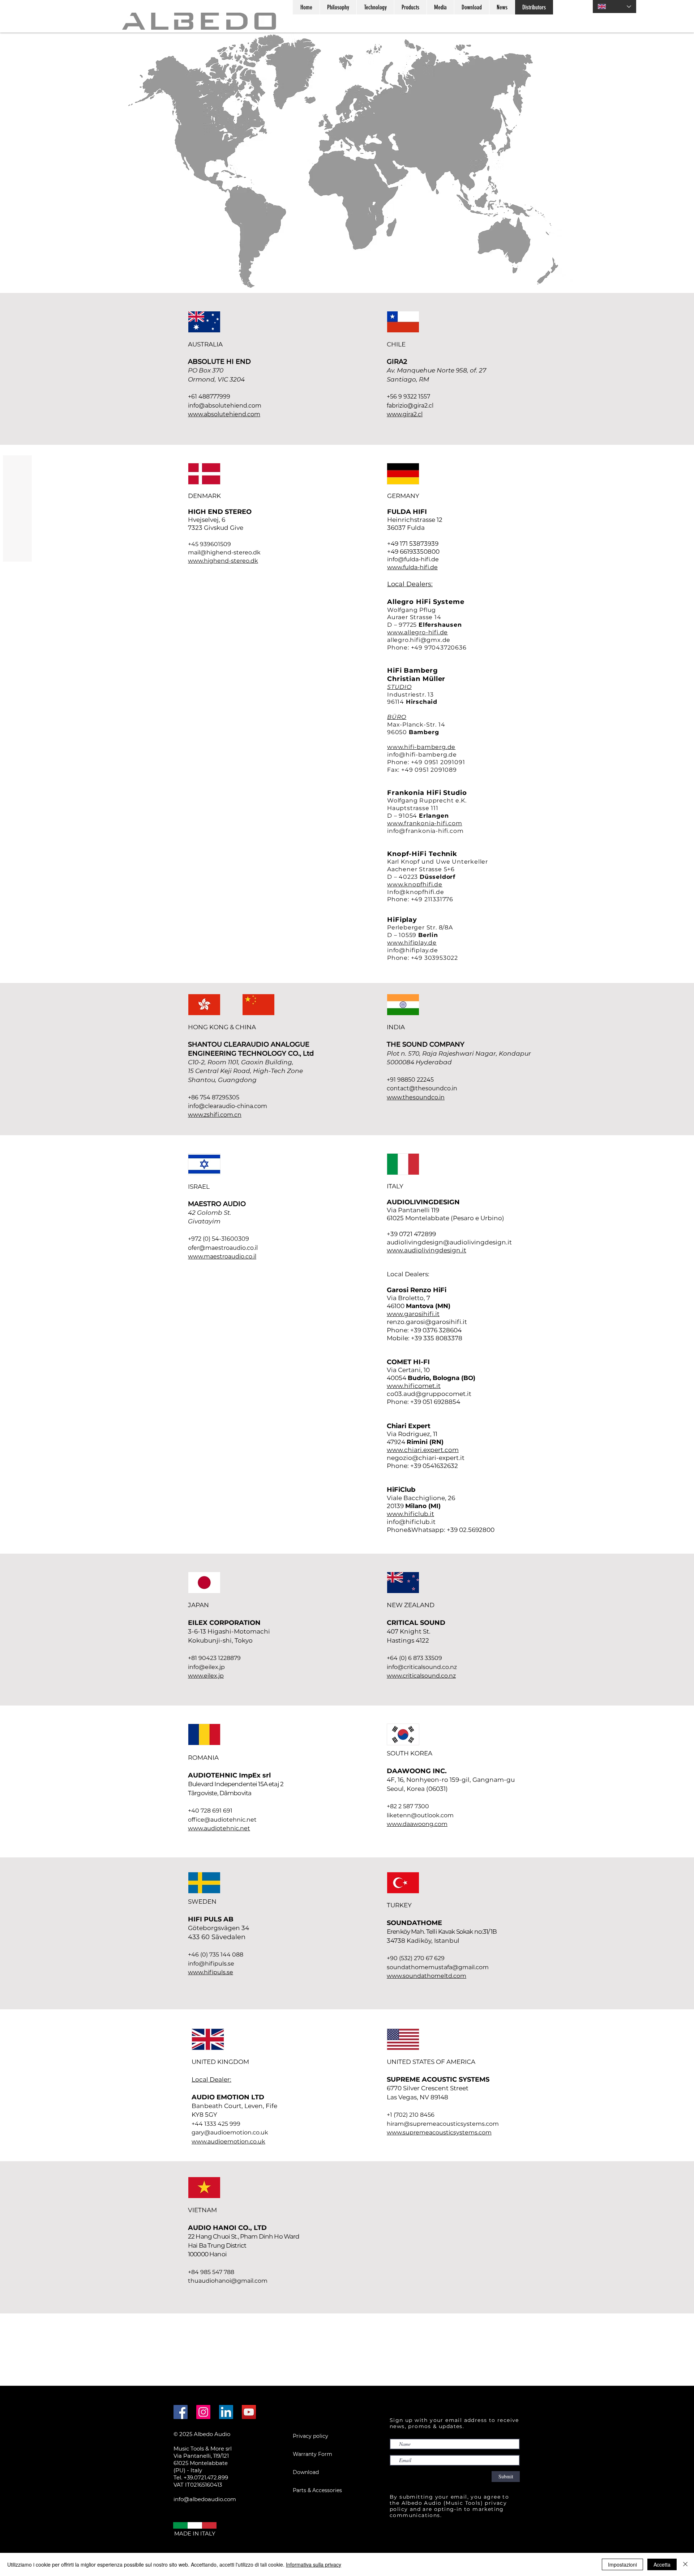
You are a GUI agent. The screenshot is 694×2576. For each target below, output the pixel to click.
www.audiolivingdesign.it (427, 1250)
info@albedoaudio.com (205, 2499)
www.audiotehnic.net (219, 1828)
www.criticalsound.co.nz (421, 1676)
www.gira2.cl (405, 414)
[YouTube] (249, 2412)
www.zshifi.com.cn (215, 1115)
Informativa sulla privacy (314, 2564)
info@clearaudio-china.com (228, 1106)
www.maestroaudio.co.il (222, 1257)
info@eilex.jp (206, 1667)
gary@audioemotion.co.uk (230, 2132)
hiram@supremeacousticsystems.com (443, 2124)
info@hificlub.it (411, 1522)
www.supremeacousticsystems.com (439, 2132)
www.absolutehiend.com (224, 414)
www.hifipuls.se (211, 1972)
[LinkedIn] (226, 2412)
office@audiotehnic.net (222, 1820)
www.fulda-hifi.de (412, 567)
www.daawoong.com (417, 1824)
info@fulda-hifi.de (413, 559)
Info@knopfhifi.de (416, 892)
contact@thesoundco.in (422, 1088)
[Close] (685, 2564)
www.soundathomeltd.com (427, 1976)
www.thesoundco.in (416, 1097)
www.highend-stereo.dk (223, 561)
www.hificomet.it (414, 1386)
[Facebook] (181, 2412)
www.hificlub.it (410, 1514)
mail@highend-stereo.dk (224, 552)
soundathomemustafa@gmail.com (438, 1967)
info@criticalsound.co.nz (422, 1667)
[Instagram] (203, 2412)
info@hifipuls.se (211, 1964)
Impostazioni (622, 2564)
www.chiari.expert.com (423, 1450)
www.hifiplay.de (412, 943)
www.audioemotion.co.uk (228, 2141)
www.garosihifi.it (413, 1314)
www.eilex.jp (206, 1676)
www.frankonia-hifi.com (425, 823)
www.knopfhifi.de (415, 884)
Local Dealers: (410, 584)
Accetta (662, 2564)
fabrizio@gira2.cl (410, 406)
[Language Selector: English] (614, 7)
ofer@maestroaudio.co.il (223, 1248)
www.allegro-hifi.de (417, 632)
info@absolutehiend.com (225, 406)
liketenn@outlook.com (420, 1815)
